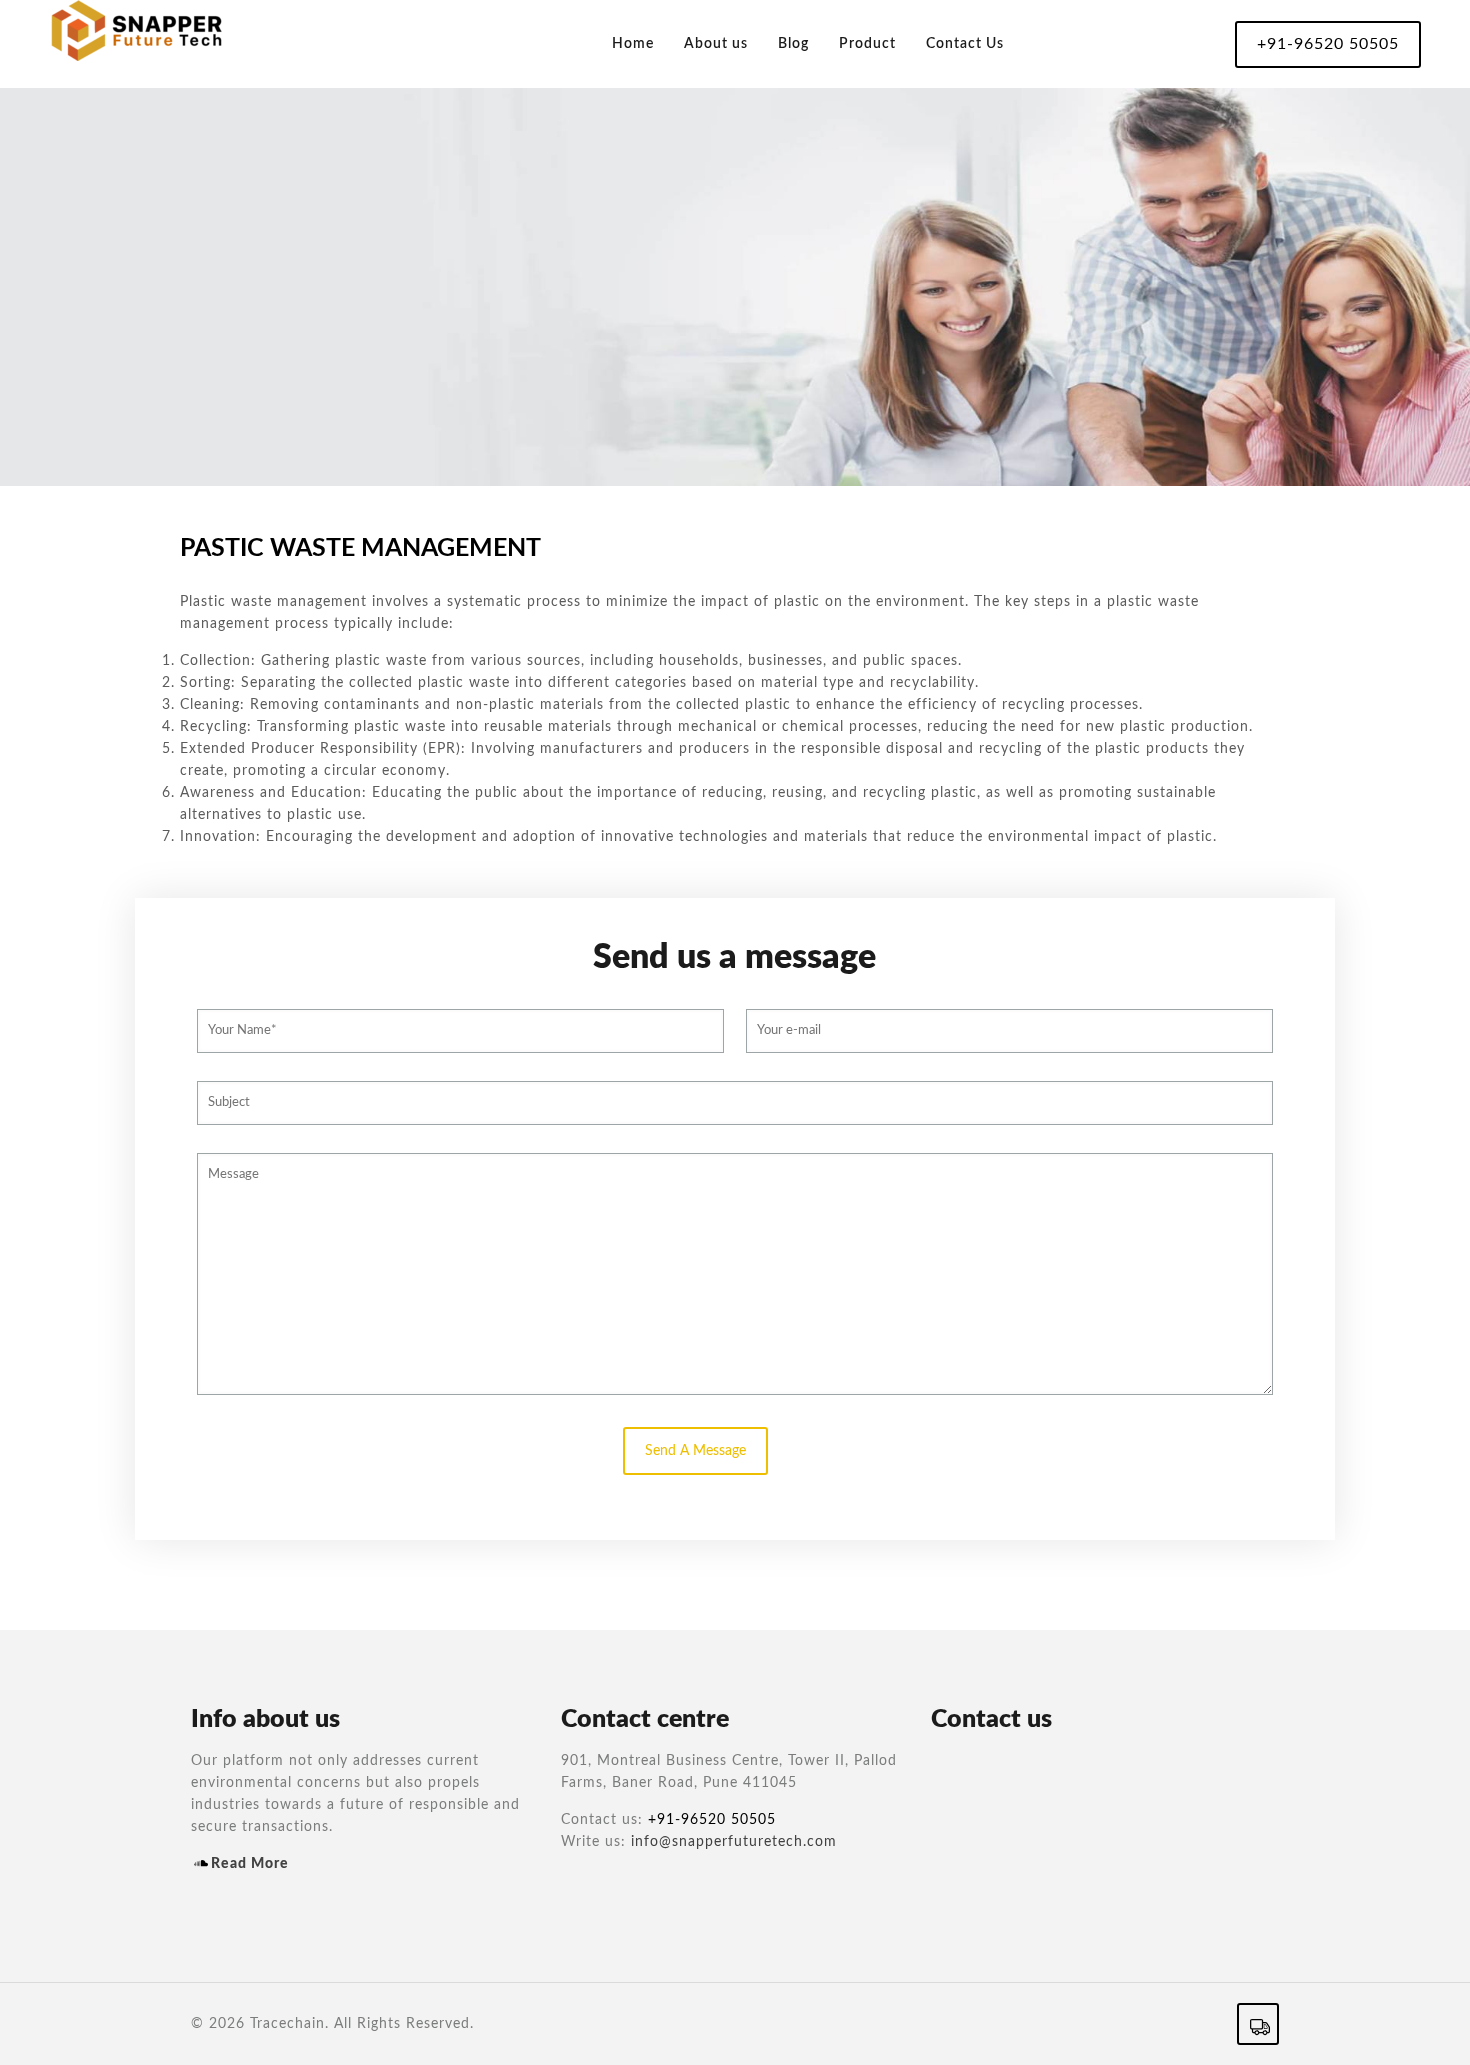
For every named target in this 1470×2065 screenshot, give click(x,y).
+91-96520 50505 (1328, 44)
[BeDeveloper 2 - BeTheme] (136, 37)
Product (867, 44)
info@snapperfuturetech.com (734, 1842)
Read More (250, 1864)
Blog (793, 44)
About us (716, 44)
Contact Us (965, 44)
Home (633, 44)
